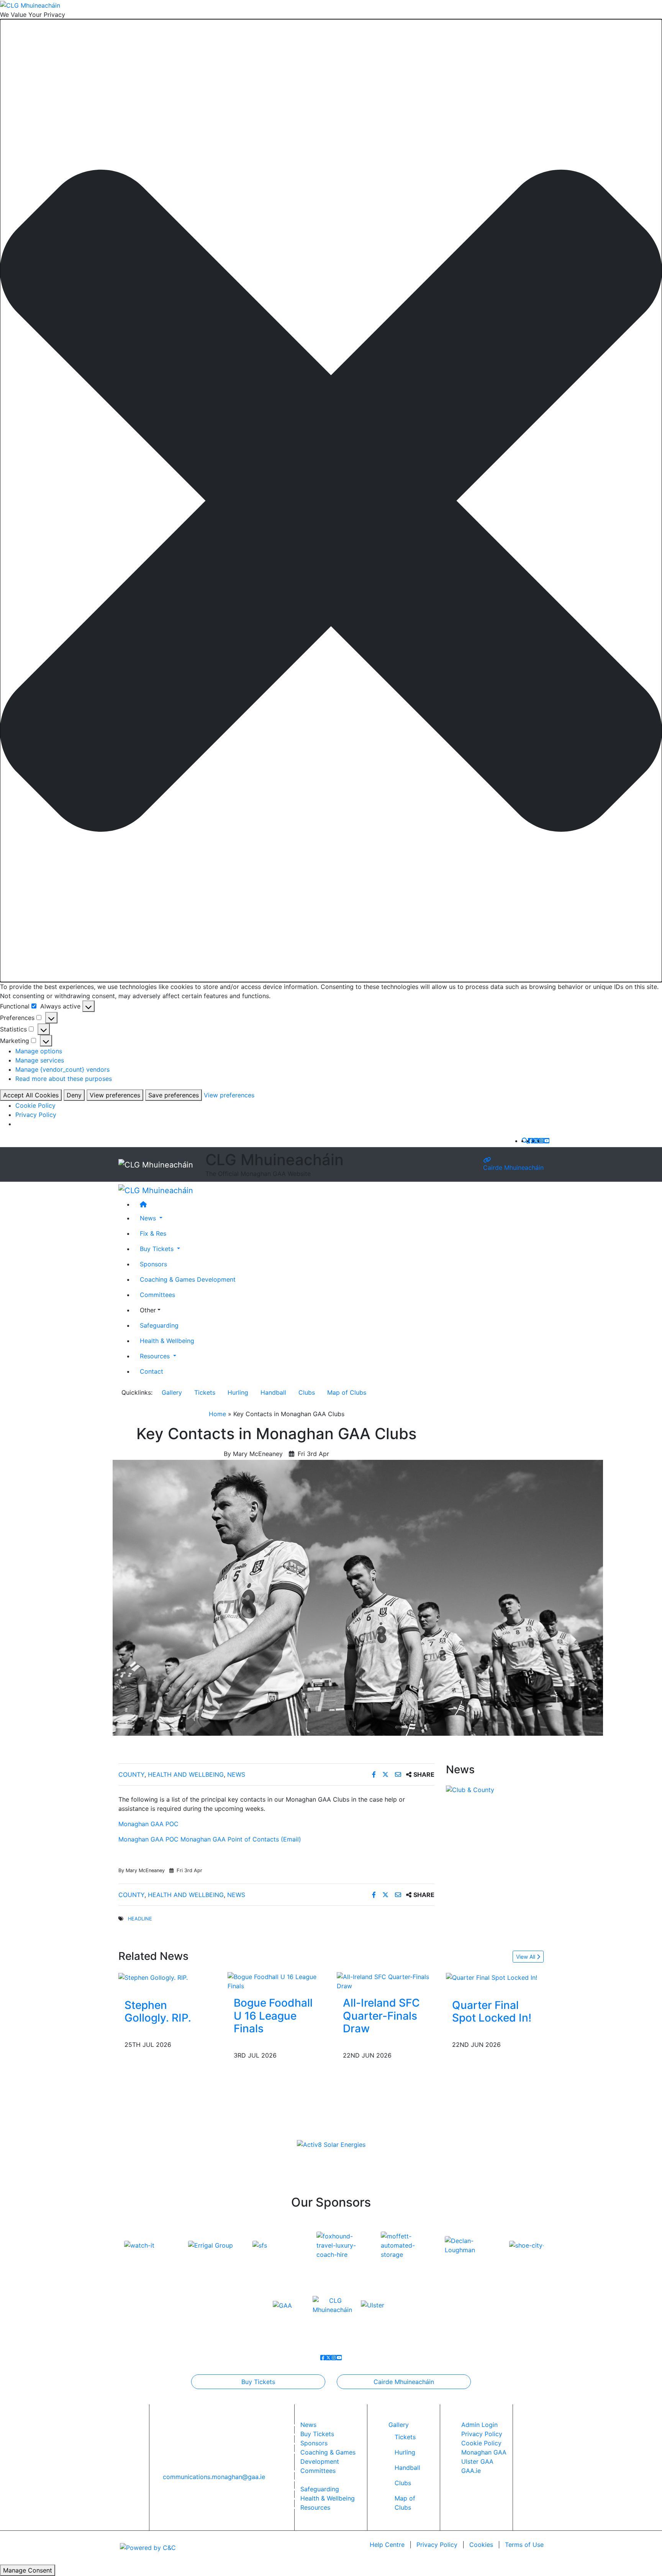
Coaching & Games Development (188, 1279)
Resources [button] (156, 1356)
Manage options (39, 1051)
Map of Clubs (347, 1392)
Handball (273, 1392)
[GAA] (282, 2305)
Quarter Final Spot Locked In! (492, 2012)
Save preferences (174, 1095)
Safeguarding (159, 1325)
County (131, 1774)
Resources (315, 2507)
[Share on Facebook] (375, 1774)
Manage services (40, 1060)
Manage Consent (28, 2570)
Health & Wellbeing (167, 1340)
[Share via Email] (399, 1774)
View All (526, 1957)
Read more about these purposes (64, 1079)
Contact (152, 1371)
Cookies (481, 2545)
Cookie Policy (35, 1105)
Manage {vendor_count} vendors (62, 1069)
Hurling (238, 1392)
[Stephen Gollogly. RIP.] (153, 1977)
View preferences (115, 1095)
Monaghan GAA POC (148, 1824)
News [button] (149, 1218)
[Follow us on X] (536, 1141)
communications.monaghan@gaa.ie (214, 2477)
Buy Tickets (258, 2382)
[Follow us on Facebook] (531, 1141)
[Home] (339, 1204)
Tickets (205, 1392)
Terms (524, 2545)
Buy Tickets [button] (158, 1248)
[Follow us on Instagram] (541, 1141)
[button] (331, 501)
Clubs (307, 1392)
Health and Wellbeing (186, 1774)
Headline (140, 1919)
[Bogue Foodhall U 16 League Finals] (276, 1981)
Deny (74, 1095)
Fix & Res (153, 1233)
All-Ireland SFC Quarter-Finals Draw (381, 2016)
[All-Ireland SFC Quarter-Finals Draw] (386, 1981)
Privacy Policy (36, 1115)
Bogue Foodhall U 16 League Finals (273, 2016)
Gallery (172, 1392)
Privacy (437, 2545)
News (236, 1774)
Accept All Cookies (31, 1095)
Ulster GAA (477, 2461)
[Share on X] (386, 1774)
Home (217, 1414)
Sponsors (153, 1264)
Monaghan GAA (484, 2452)
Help (387, 2545)
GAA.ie (471, 2471)
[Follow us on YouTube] (547, 1141)
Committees (157, 1294)
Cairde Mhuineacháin (513, 1167)
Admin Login (479, 2425)
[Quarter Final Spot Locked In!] (492, 1977)
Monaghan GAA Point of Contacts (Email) (241, 1839)
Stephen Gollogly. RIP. (158, 2012)
